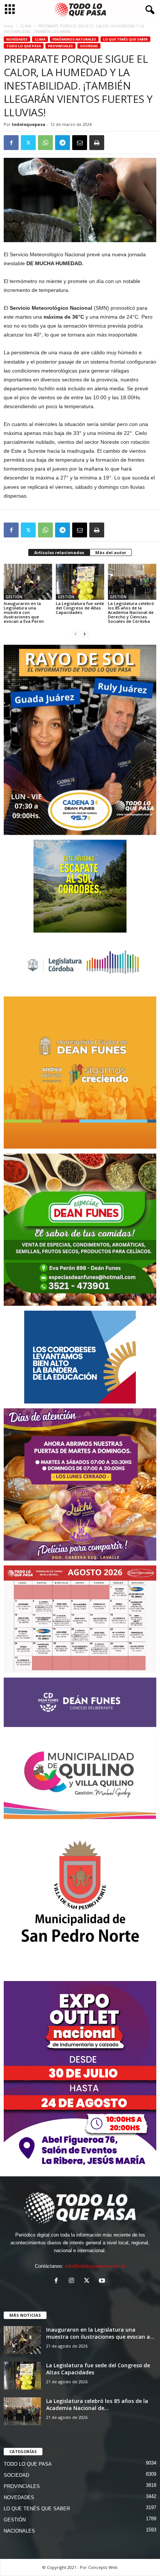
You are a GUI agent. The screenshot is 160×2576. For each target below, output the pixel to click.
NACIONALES (19, 2531)
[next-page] (84, 634)
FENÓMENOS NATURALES (74, 39)
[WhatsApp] (45, 143)
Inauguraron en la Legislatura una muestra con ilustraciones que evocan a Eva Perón (24, 612)
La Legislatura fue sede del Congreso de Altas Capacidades (80, 608)
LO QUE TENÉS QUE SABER (125, 39)
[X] (28, 143)
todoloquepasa (29, 124)
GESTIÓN (14, 597)
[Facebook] (11, 143)
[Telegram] (63, 143)
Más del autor (111, 552)
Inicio (8, 26)
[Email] (80, 143)
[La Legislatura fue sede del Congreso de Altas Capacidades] (80, 582)
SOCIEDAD (89, 46)
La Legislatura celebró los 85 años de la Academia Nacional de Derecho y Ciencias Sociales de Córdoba (131, 612)
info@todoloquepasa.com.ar (95, 2266)
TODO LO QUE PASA (24, 46)
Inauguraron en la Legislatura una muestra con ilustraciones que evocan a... (100, 2333)
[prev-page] (76, 634)
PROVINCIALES (60, 46)
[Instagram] (73, 2281)
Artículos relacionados (59, 552)
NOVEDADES (17, 39)
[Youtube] (103, 2281)
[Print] (97, 143)
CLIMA (26, 26)
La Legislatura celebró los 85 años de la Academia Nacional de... (97, 2404)
